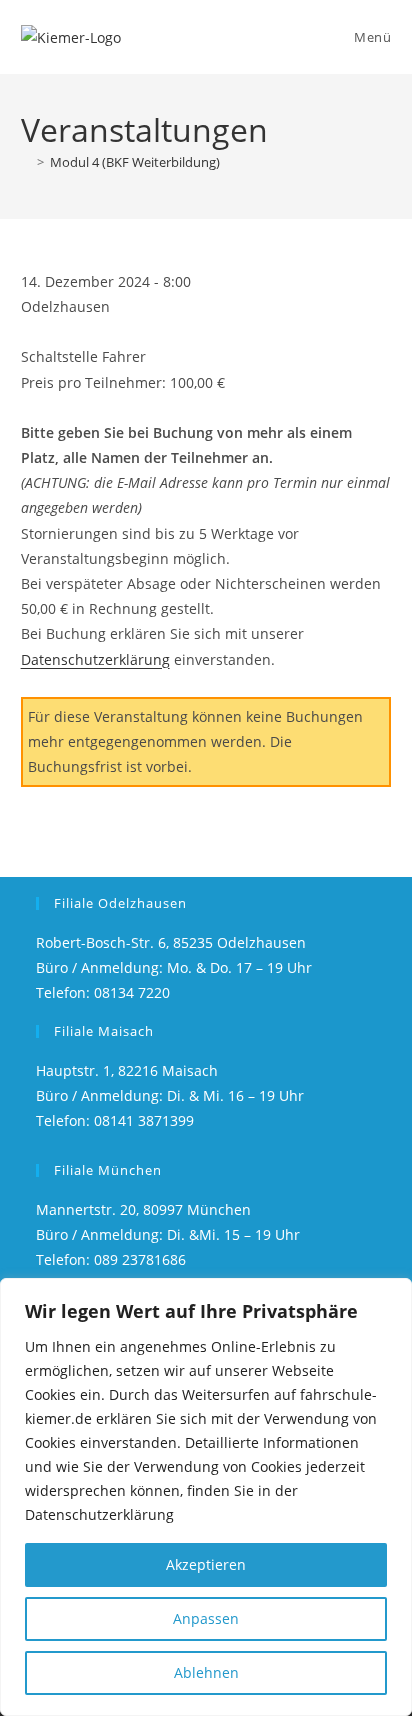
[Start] (26, 162)
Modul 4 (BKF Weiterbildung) (135, 162)
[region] (206, 1497)
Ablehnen (206, 1672)
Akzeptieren (206, 1564)
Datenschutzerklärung (95, 659)
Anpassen (206, 1618)
